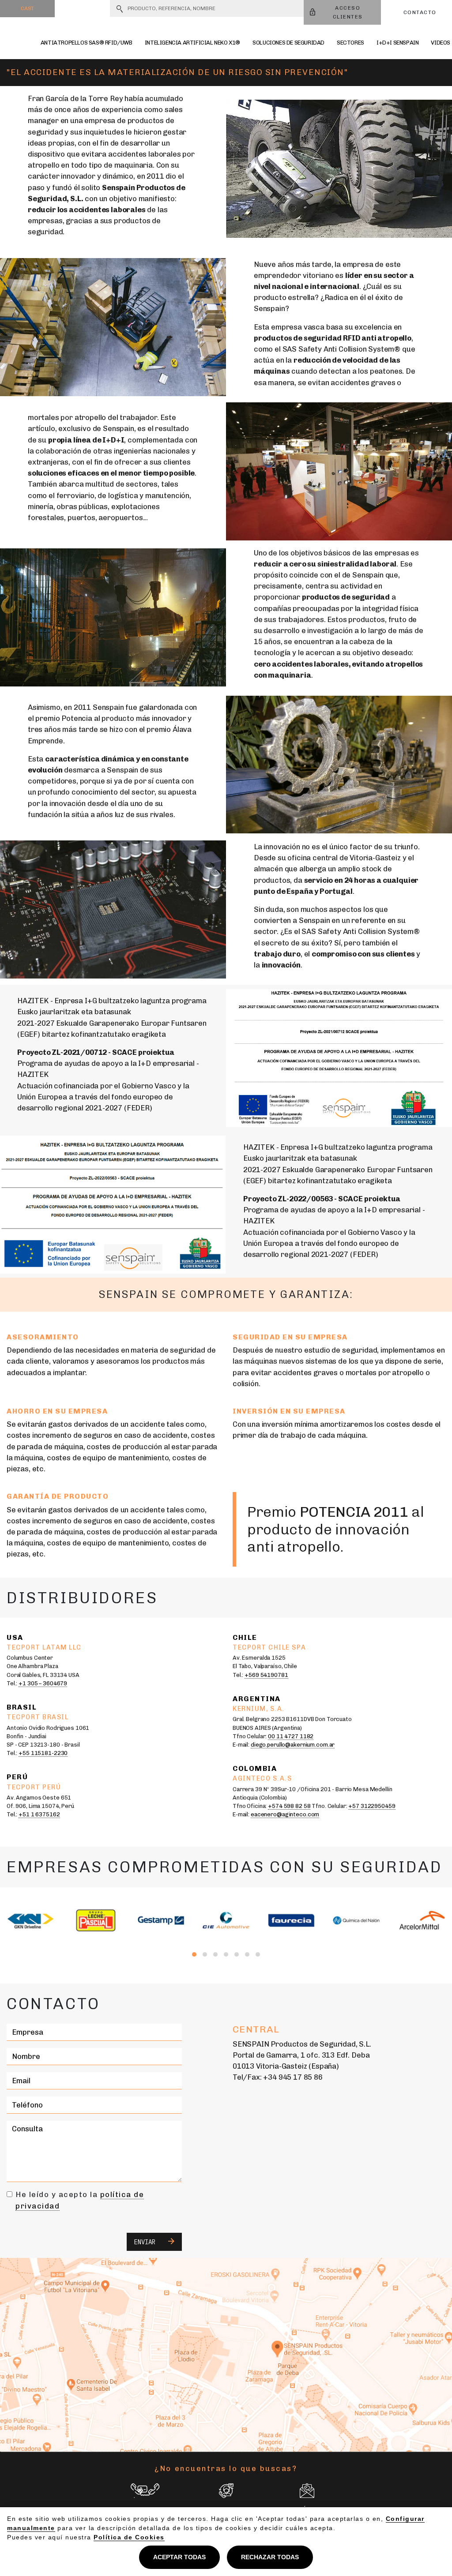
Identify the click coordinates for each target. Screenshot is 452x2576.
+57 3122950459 (372, 1806)
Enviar (147, 2242)
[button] (194, 1954)
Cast (27, 8)
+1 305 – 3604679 (43, 1683)
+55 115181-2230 (43, 1753)
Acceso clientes (348, 12)
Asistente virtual (226, 2516)
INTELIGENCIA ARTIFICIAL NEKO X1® (192, 43)
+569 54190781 (266, 1675)
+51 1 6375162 (39, 1814)
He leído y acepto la (80, 2200)
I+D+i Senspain (398, 43)
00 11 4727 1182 (291, 1736)
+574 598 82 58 (289, 1806)
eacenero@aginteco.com (285, 1814)
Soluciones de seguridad (288, 43)
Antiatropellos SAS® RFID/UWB (87, 43)
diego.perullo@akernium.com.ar (293, 1745)
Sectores (350, 43)
